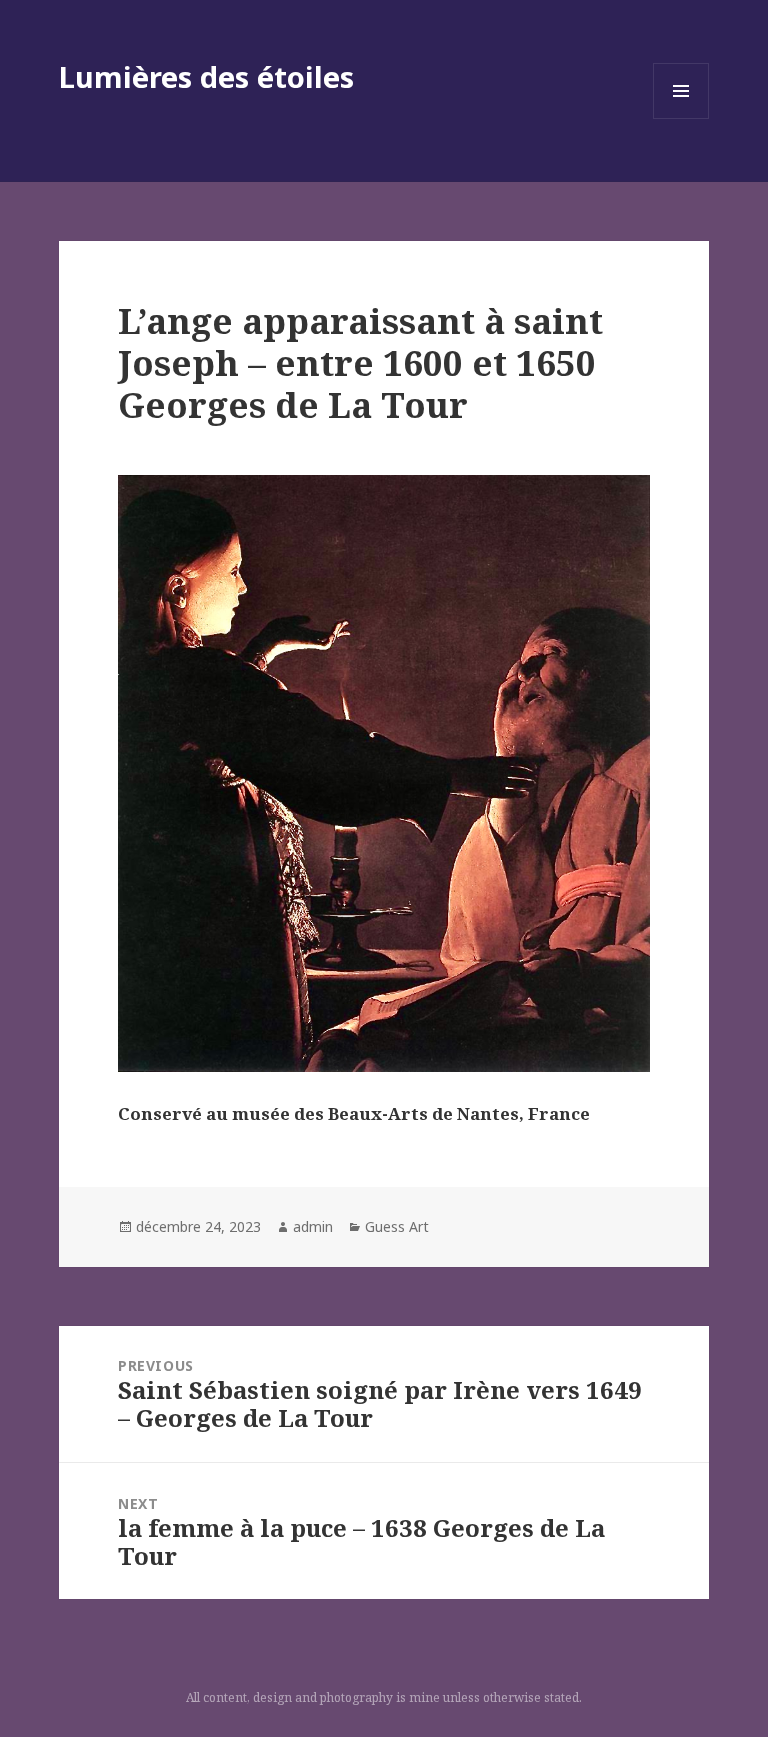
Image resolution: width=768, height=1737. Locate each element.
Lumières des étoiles (206, 76)
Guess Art (397, 1226)
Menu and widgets (681, 118)
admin (313, 1226)
